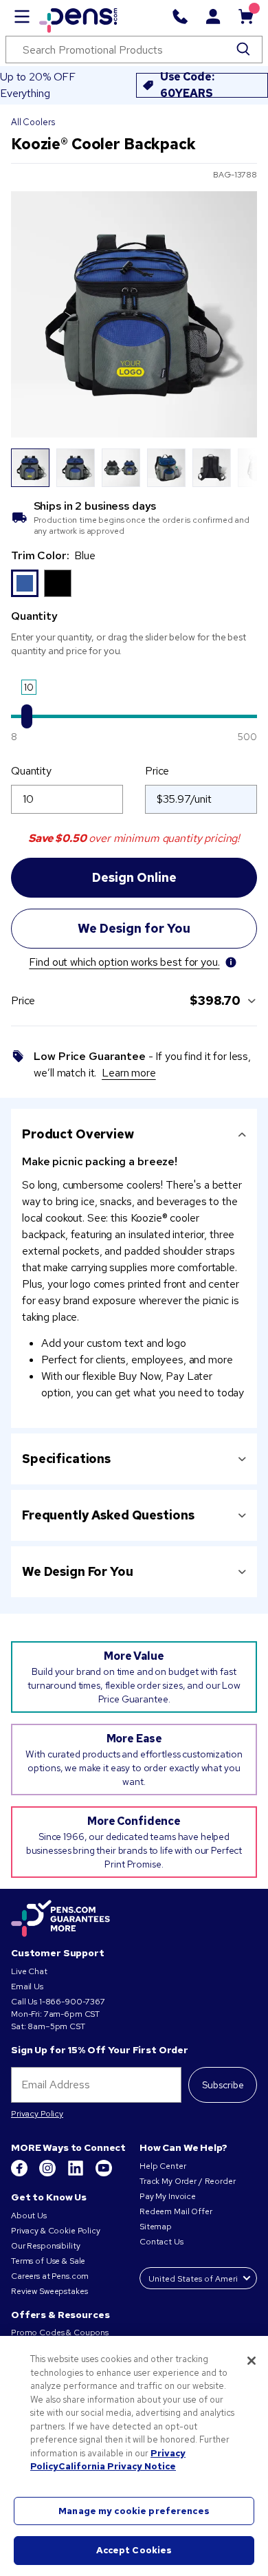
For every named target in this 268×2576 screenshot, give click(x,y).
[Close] (252, 2361)
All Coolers (33, 122)
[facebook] (20, 2174)
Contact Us (162, 2242)
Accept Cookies (134, 2550)
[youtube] (104, 2174)
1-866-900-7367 (72, 2002)
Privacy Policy (37, 2114)
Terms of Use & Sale (48, 2261)
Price (157, 771)
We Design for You (78, 1571)
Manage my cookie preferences (134, 2511)
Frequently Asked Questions (108, 1515)
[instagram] (48, 2174)
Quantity (31, 771)
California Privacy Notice (117, 2466)
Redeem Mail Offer (176, 2211)
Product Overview (78, 1134)
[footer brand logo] (60, 1919)
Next (238, 468)
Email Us (27, 1987)
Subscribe (223, 2085)
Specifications (66, 1459)
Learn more (129, 1073)
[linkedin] (77, 2174)
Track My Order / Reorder (188, 2181)
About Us (29, 2216)
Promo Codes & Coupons (60, 2333)
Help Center (163, 2166)
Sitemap (156, 2227)
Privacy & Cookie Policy (56, 2231)
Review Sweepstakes (49, 2291)
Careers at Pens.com (50, 2276)
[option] (25, 583)
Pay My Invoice (168, 2196)
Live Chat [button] (29, 1971)
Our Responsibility (45, 2246)
